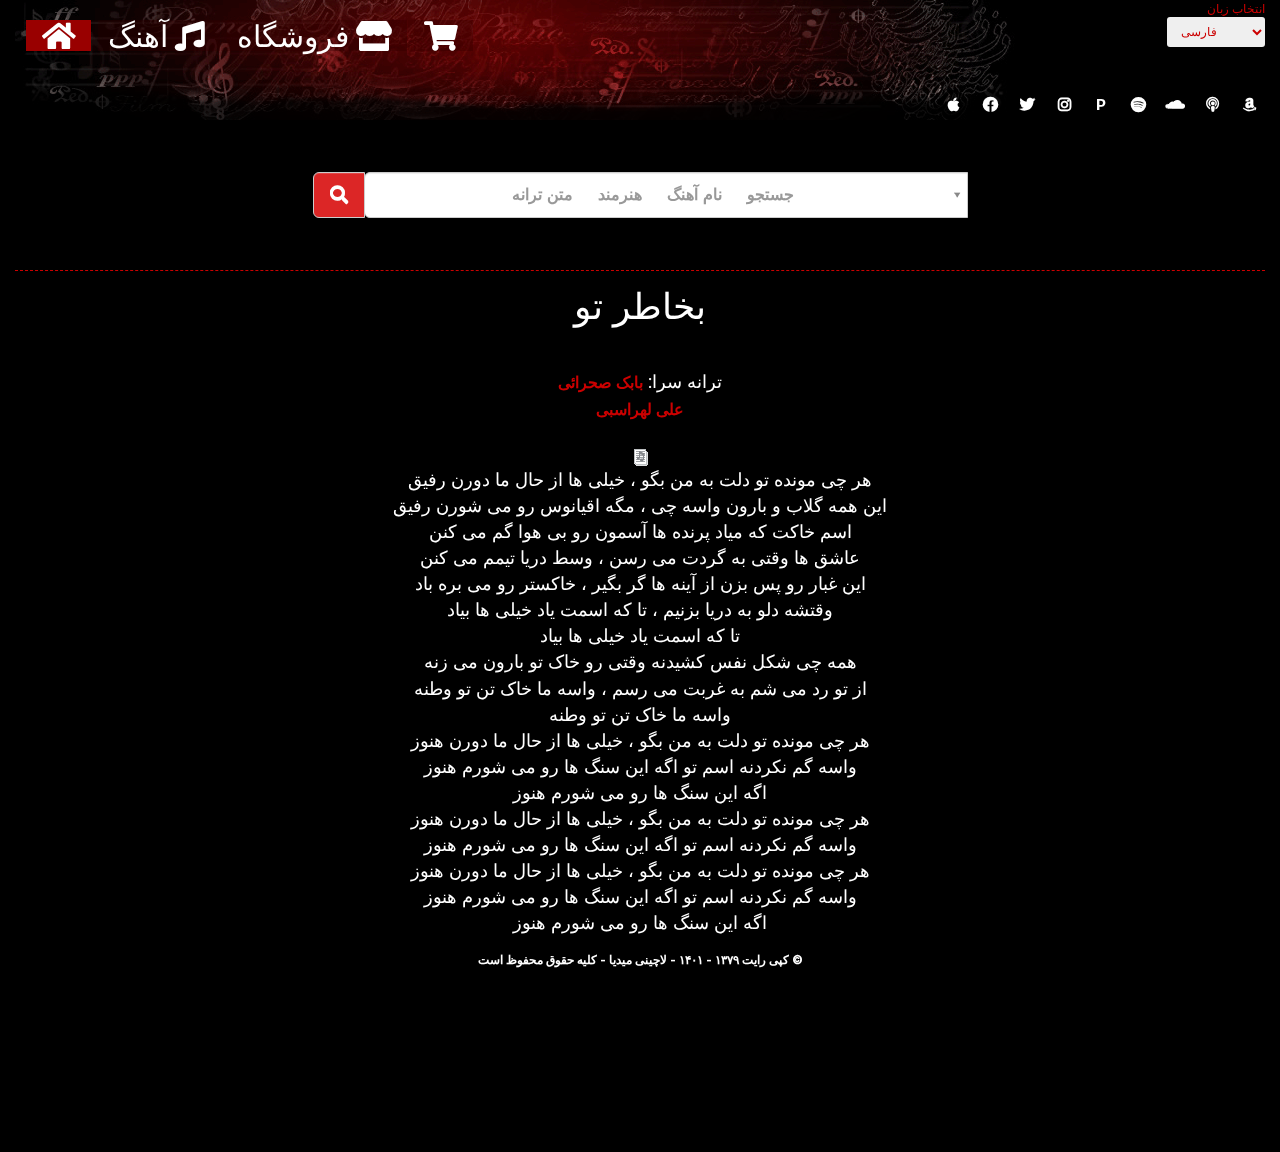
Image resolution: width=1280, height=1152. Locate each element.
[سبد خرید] (443, 35)
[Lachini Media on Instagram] (1064, 105)
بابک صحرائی (600, 382)
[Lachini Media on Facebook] (990, 105)
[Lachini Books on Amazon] (1249, 105)
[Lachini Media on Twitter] (1027, 105)
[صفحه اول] (61, 35)
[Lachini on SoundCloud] (1175, 105)
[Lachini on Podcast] (1212, 105)
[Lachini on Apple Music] (953, 105)
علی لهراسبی (640, 409)
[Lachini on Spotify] (1138, 105)
